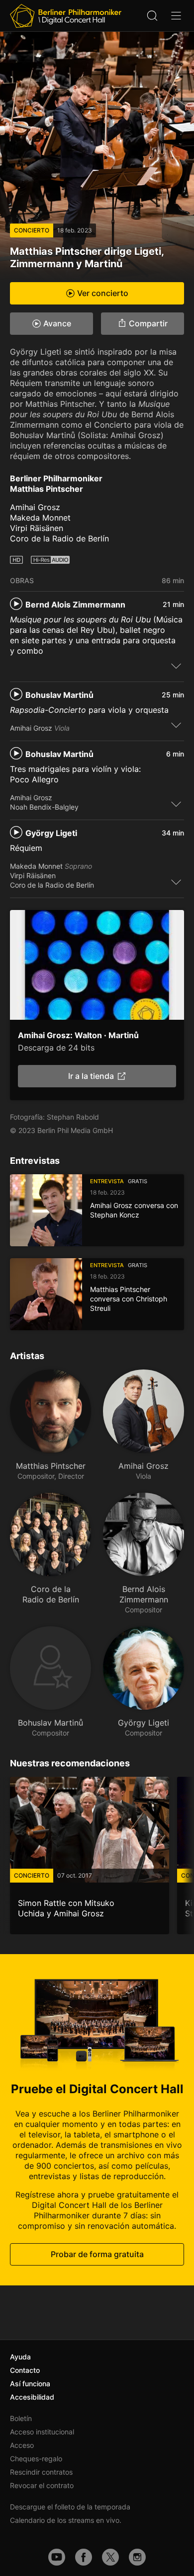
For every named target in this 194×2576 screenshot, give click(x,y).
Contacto (25, 2370)
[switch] (176, 666)
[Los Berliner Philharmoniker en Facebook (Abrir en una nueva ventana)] (84, 2557)
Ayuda (20, 2357)
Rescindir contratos (41, 2472)
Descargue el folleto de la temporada (70, 2507)
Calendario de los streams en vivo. (66, 2520)
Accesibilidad (32, 2397)
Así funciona (30, 2384)
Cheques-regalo (36, 2459)
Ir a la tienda (91, 1076)
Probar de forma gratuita (97, 2255)
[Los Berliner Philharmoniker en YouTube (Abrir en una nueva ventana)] (57, 2557)
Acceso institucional (42, 2432)
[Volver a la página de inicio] (66, 16)
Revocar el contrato (42, 2485)
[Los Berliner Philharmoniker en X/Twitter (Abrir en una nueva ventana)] (110, 2557)
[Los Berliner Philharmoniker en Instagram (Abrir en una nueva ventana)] (137, 2557)
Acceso (22, 2445)
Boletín (21, 2418)
